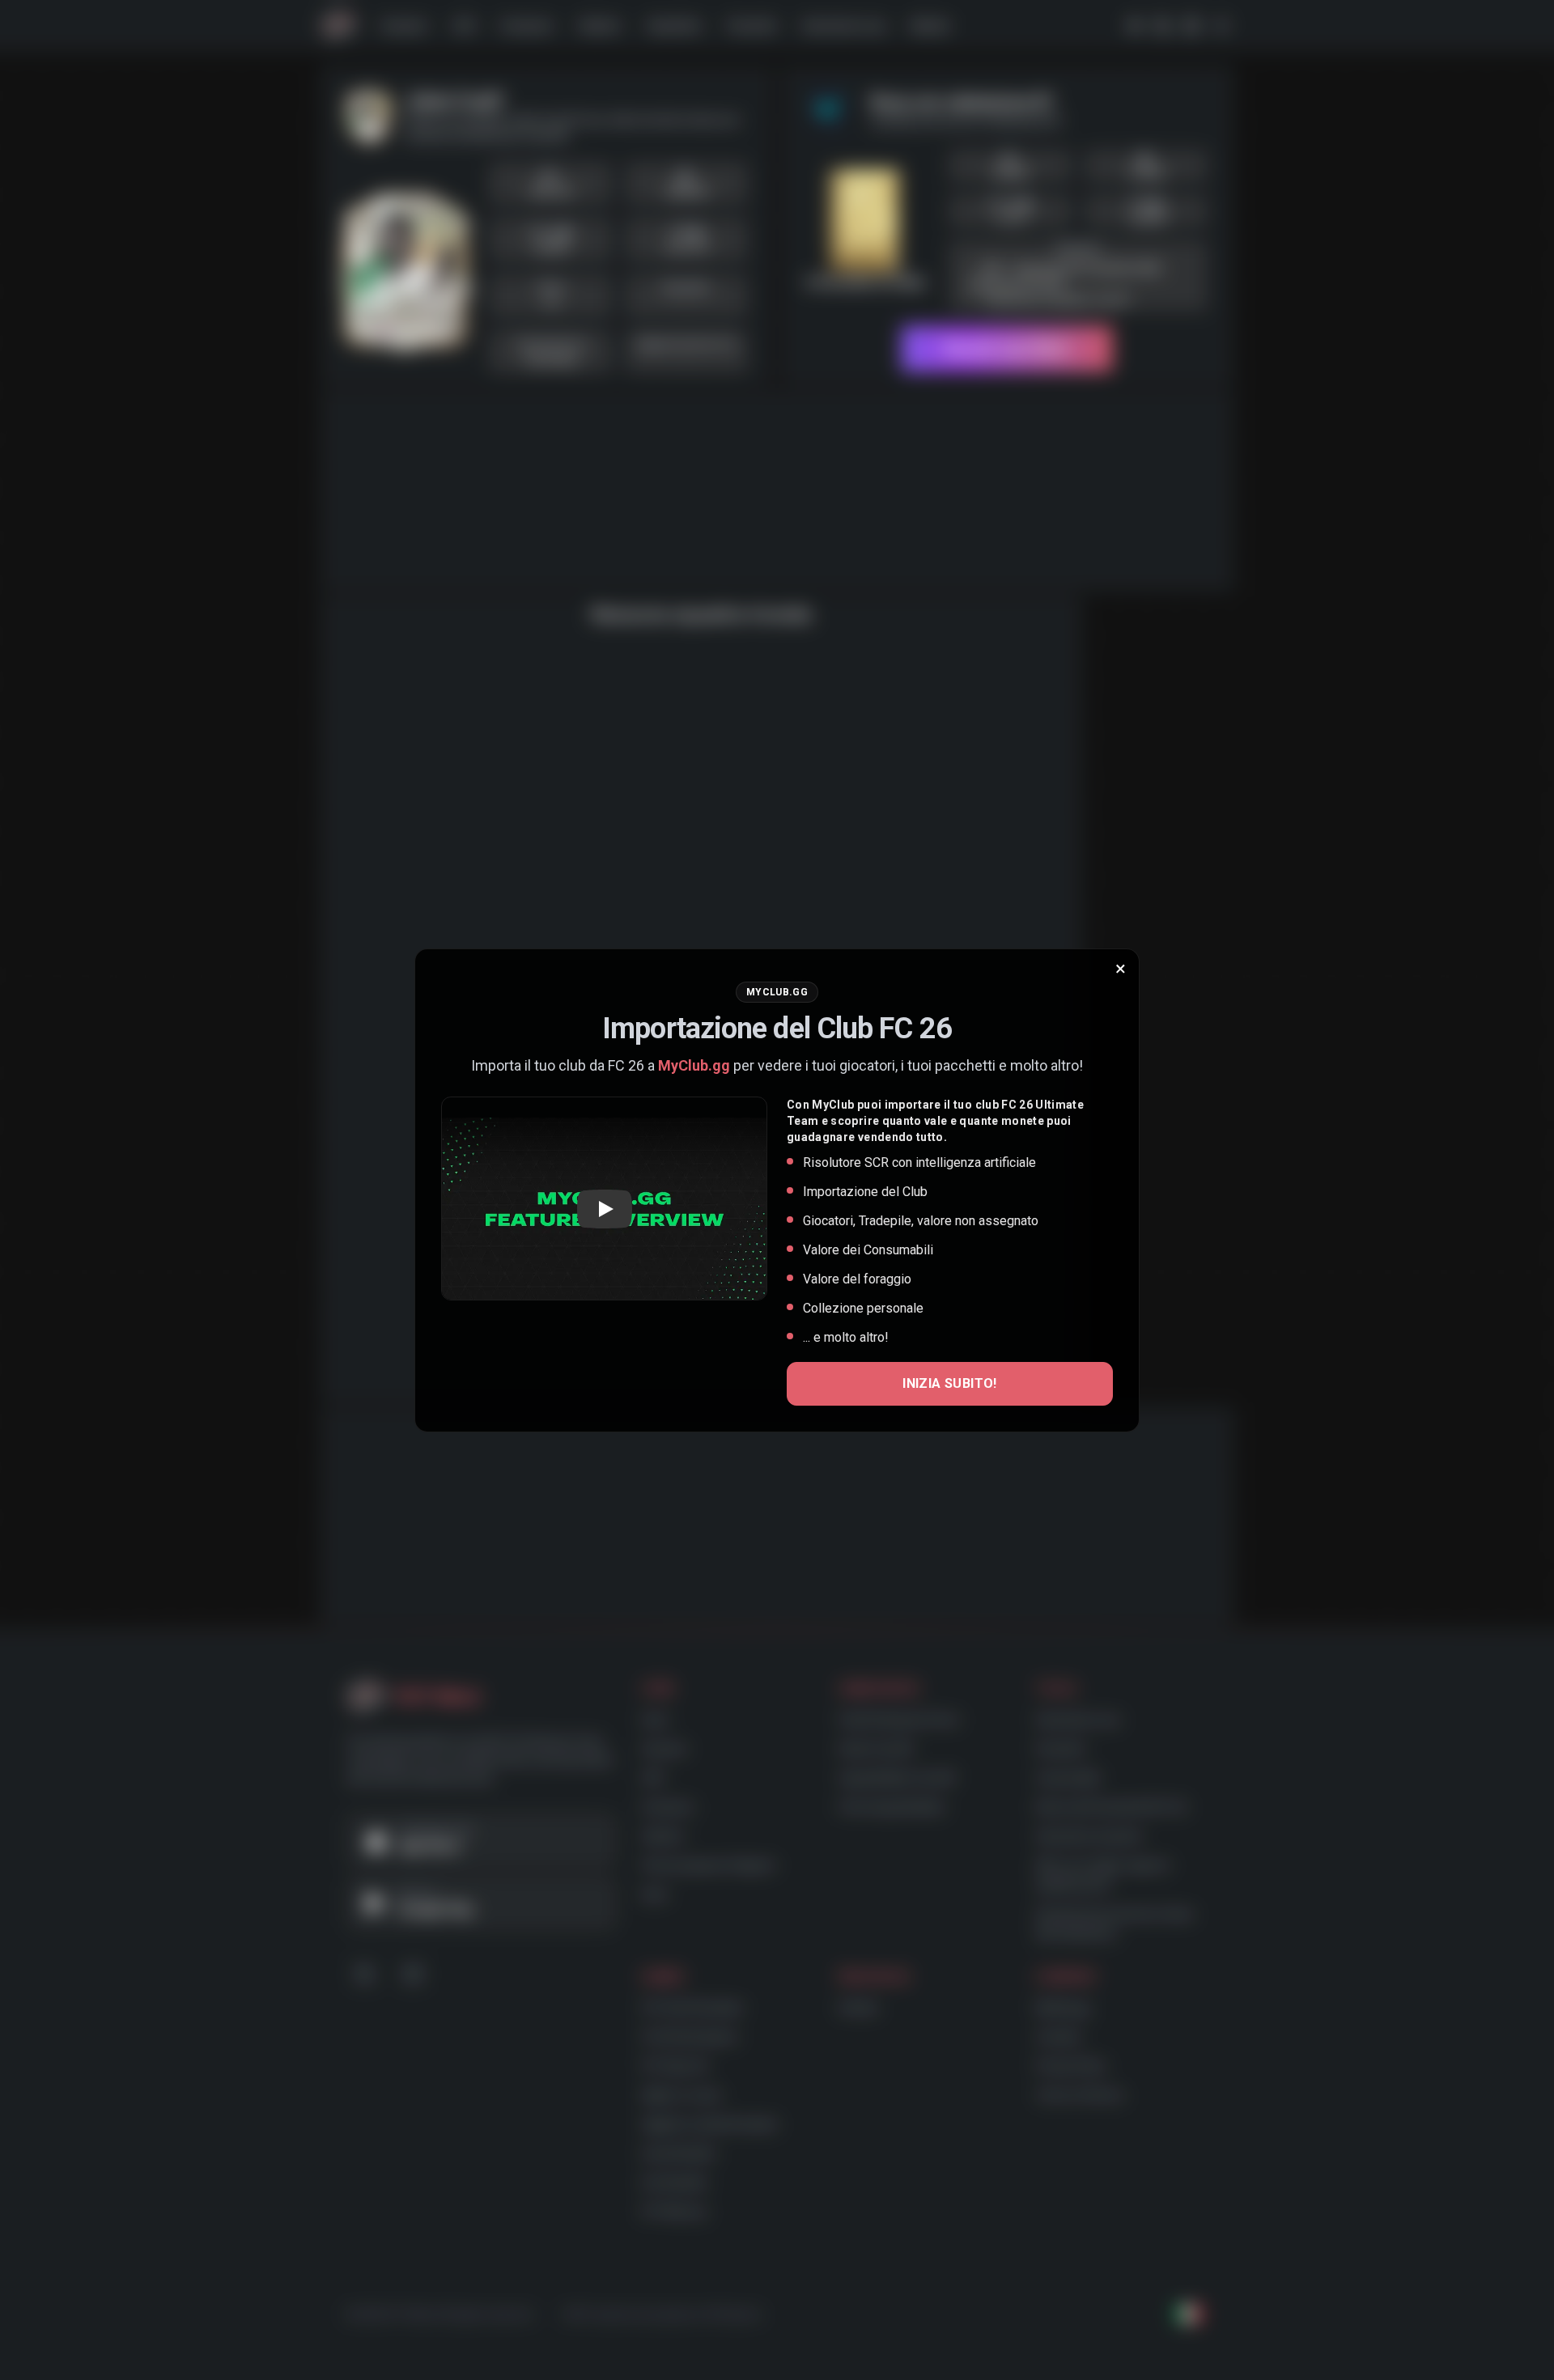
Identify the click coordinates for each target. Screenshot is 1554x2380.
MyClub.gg (694, 1065)
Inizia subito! (950, 1383)
